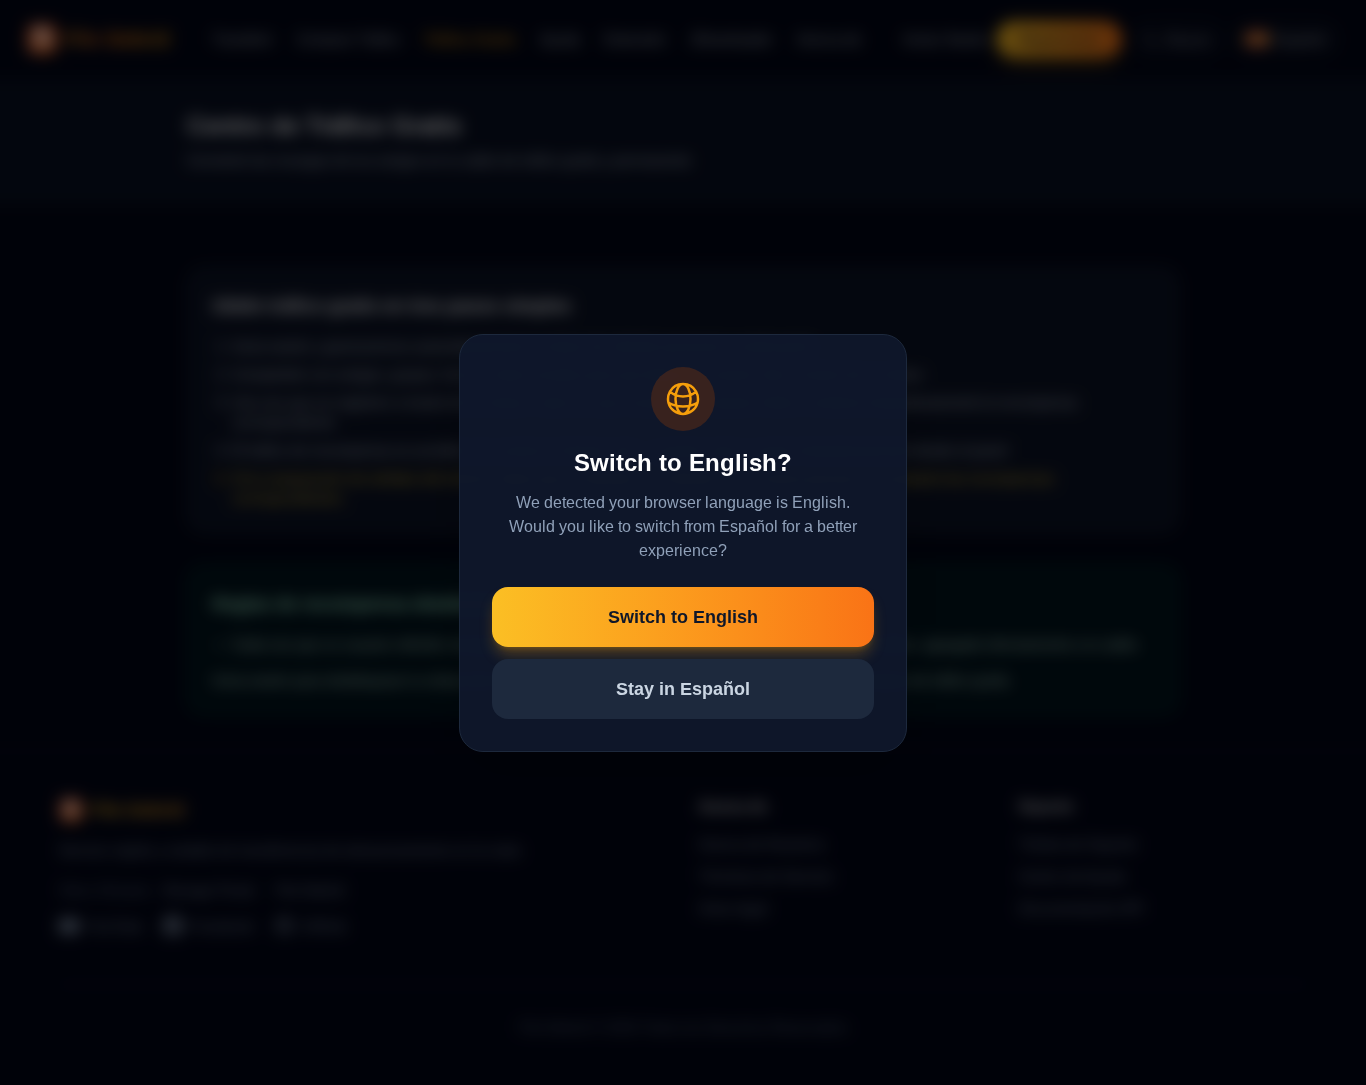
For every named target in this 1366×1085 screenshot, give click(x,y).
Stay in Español (683, 689)
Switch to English (683, 617)
